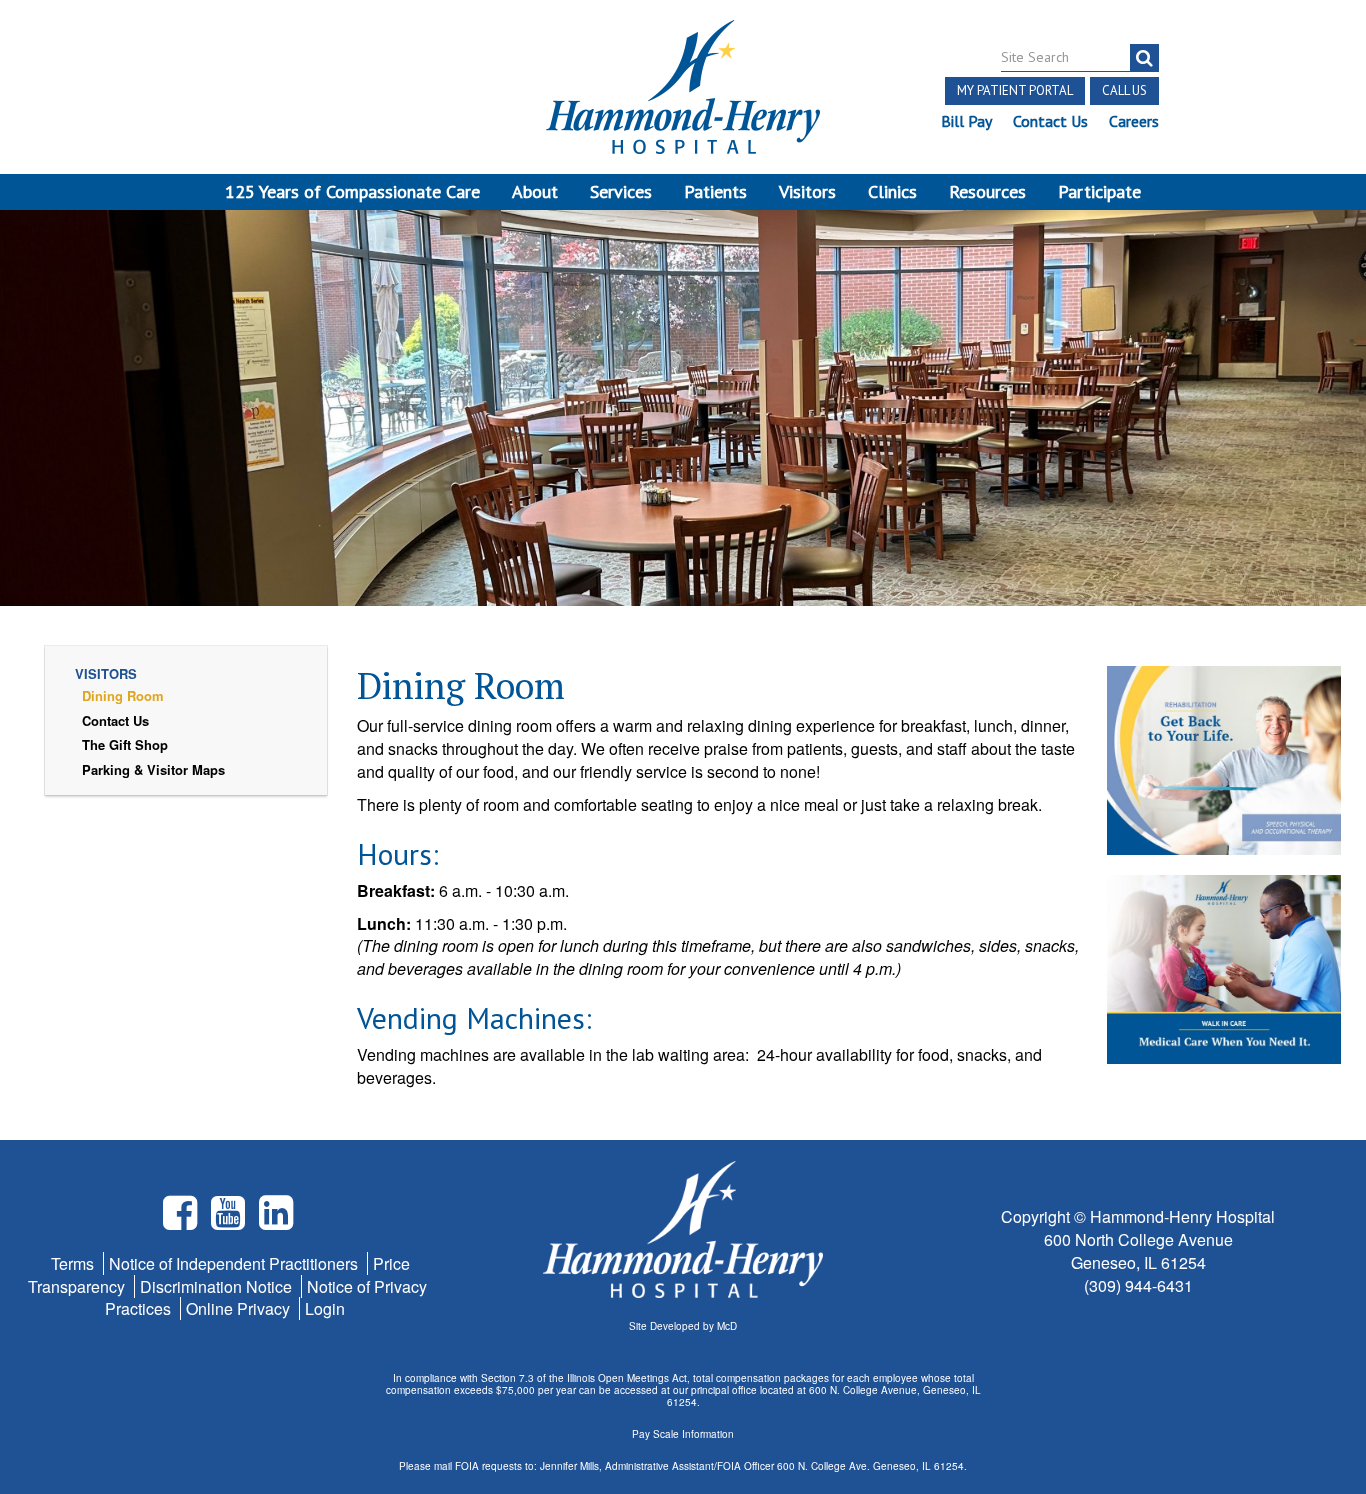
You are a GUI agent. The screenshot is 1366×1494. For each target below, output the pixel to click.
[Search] (1144, 58)
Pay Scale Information (683, 1434)
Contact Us (1050, 121)
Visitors (807, 191)
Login (325, 1308)
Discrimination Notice (218, 1286)
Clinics (892, 191)
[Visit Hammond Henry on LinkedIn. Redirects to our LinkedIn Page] (276, 1220)
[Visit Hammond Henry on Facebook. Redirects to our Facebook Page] (182, 1220)
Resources (987, 191)
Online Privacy (240, 1308)
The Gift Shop (125, 745)
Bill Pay (966, 121)
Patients (715, 191)
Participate (1099, 191)
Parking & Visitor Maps (153, 770)
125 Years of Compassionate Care (352, 191)
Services (621, 191)
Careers (1134, 121)
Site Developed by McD (683, 1326)
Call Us (1124, 90)
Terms (74, 1263)
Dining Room (123, 696)
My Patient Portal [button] (1015, 90)
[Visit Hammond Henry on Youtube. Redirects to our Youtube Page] (230, 1220)
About (535, 191)
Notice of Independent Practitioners (235, 1263)
